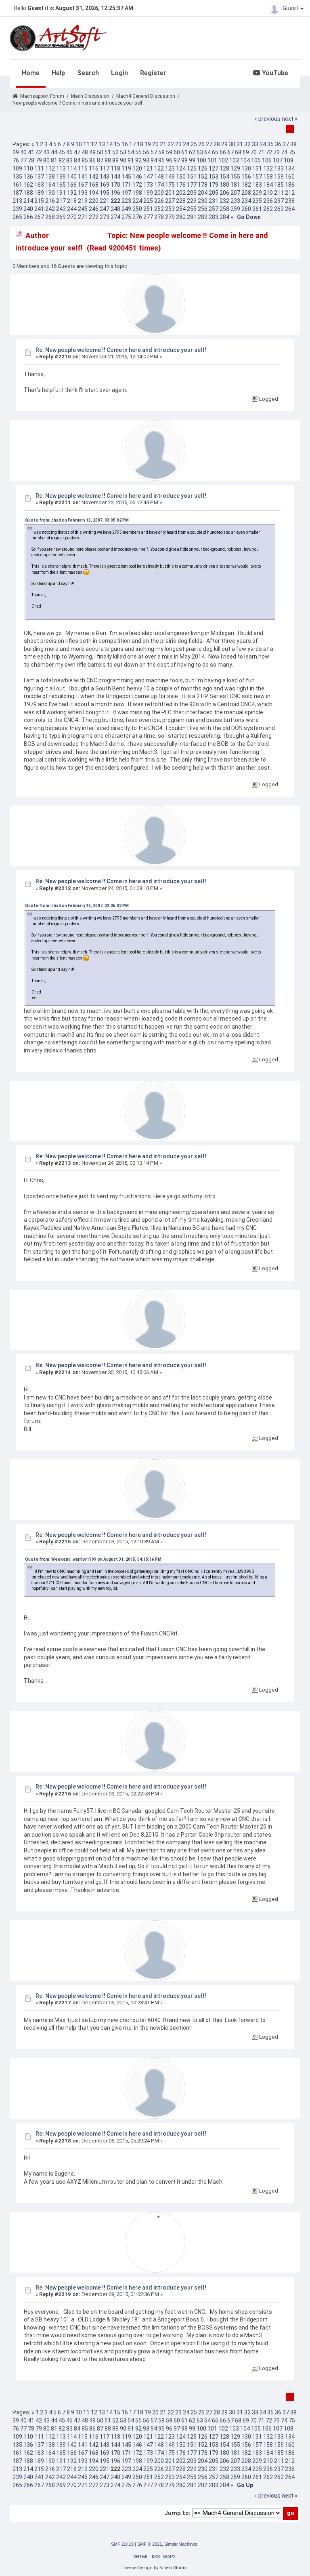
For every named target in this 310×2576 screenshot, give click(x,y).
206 (224, 193)
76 (16, 160)
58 (161, 152)
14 (109, 144)
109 (17, 168)
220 (94, 201)
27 (209, 144)
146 (137, 177)
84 (77, 160)
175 (170, 185)
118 (115, 168)
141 (83, 177)
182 (246, 185)
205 (214, 193)
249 (126, 209)
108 (289, 160)
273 (105, 217)
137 (39, 177)
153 (214, 177)
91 (131, 160)
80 (46, 160)
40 (23, 152)
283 (214, 217)
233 (235, 201)
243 (61, 209)
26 (201, 144)
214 (28, 201)
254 (181, 209)
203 (192, 193)
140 (72, 177)
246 (94, 209)
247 (105, 209)
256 (203, 209)
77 (23, 160)
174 (159, 185)
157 (257, 177)
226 (159, 201)
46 (69, 152)
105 (256, 160)
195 (105, 193)
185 (279, 185)
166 (72, 185)
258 (224, 209)
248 (115, 209)
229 (192, 201)
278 (159, 217)
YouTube (274, 73)
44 (54, 152)
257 (214, 209)
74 (284, 152)
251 (148, 209)
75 (292, 152)
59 (169, 152)
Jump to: (177, 2513)
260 (246, 209)
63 (200, 152)
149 (170, 177)
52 (115, 152)
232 (224, 201)
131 (257, 168)
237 (279, 201)
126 (203, 168)
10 (79, 144)
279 (170, 217)
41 (31, 152)
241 (39, 209)
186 (290, 185)
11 (86, 144)
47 (77, 152)
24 (186, 144)
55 (138, 152)
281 (192, 217)
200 (159, 193)
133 (279, 168)
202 (181, 193)
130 (246, 168)
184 (268, 185)
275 (126, 217)
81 (54, 160)
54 (131, 152)
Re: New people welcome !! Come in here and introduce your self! (121, 350)
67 (230, 152)
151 (192, 177)
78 (31, 160)
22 (171, 144)
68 (238, 152)
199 (148, 193)
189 (39, 193)
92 (138, 160)
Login (119, 73)
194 (94, 193)
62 (192, 152)
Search (88, 73)
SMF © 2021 (150, 2544)
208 (246, 193)
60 (177, 152)
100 (201, 160)
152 (203, 177)
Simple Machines (181, 2544)
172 (137, 185)
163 (39, 185)
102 (223, 160)
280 (181, 217)
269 (61, 217)
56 (146, 152)
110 (28, 168)
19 (148, 144)
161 (17, 185)
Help (58, 73)
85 (85, 160)
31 (240, 144)
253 (170, 209)
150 (181, 177)
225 (148, 201)
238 (290, 201)
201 (170, 193)
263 (279, 209)
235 (257, 201)
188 (28, 193)
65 (215, 152)
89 (115, 160)
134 (290, 168)
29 (224, 144)
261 (257, 209)
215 (39, 201)
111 (39, 168)
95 (161, 160)
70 (253, 152)
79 (39, 160)
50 (100, 152)
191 (61, 193)
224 (137, 201)
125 (192, 168)
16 (125, 144)
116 (94, 168)
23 (178, 144)
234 (246, 201)
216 (50, 201)
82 (62, 160)
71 (261, 152)
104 (245, 160)
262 (268, 209)
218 (72, 201)
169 (105, 185)
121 (148, 168)
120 (137, 168)
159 (279, 177)
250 (137, 209)
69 (246, 152)
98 (184, 160)
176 (181, 185)
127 (214, 168)
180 (224, 185)
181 (235, 185)
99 (192, 160)
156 (246, 177)
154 (224, 177)
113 (61, 168)
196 (115, 193)
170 (115, 185)
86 (92, 160)
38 (293, 144)
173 (148, 185)
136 (28, 177)
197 (126, 193)
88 (108, 160)
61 (184, 152)
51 (108, 152)
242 (50, 209)
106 (267, 160)
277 (148, 217)
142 (94, 177)
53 (123, 152)
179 (214, 185)
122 (159, 168)
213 (17, 201)
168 (94, 185)
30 (232, 144)
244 (72, 209)
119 (126, 168)
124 (181, 168)
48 (85, 152)
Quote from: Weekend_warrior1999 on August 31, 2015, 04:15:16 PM (93, 1559)
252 (159, 209)
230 (203, 201)
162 (28, 185)
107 (278, 160)
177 (192, 185)
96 (169, 160)
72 (269, 152)
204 (203, 193)
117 (105, 168)
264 (290, 209)
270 (72, 217)
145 (126, 177)
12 (94, 144)
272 (94, 217)
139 (61, 177)
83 (69, 160)
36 (278, 144)
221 (105, 201)
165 (61, 185)
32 (247, 144)
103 (234, 160)
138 (50, 177)
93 (146, 160)
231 (214, 201)
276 (137, 217)
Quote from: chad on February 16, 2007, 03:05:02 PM (77, 520)
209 (257, 193)
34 (263, 144)
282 (203, 217)
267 (39, 217)
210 (268, 193)
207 (235, 193)
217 (61, 201)
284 (224, 217)
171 (126, 185)
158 (268, 177)
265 (17, 217)
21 (163, 144)
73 (276, 152)
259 (235, 209)
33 (255, 144)
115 (83, 168)
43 (46, 152)
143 (105, 177)
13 (102, 144)
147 (148, 177)
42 (39, 152)
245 (83, 209)
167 (83, 185)
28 (217, 144)
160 (290, 177)
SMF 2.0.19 (122, 2544)
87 (100, 160)
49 (92, 152)
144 (115, 177)
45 (62, 152)
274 (115, 217)
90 (123, 160)
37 (286, 144)
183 (257, 185)
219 (83, 201)
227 (170, 201)
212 (290, 193)
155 (235, 177)
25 (194, 144)
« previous (267, 119)
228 (181, 201)
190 (50, 193)
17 (132, 144)
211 (279, 193)
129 (235, 168)
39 (16, 152)
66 (223, 152)
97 (177, 160)
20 (155, 144)
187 (17, 193)
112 (50, 168)
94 (154, 160)
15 (117, 144)
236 (268, 201)
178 (203, 185)
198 (137, 193)
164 (50, 185)
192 (72, 193)
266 (28, 217)
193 (83, 193)
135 (17, 177)
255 (192, 209)
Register (153, 73)
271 (83, 217)
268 (50, 217)
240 (28, 209)
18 (140, 144)
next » (290, 119)
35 (270, 144)
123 (170, 168)
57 (154, 152)
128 (224, 168)
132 (268, 168)
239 (17, 209)
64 (207, 152)
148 (159, 177)
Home (31, 73)
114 (72, 168)
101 (212, 160)
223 (126, 201)
